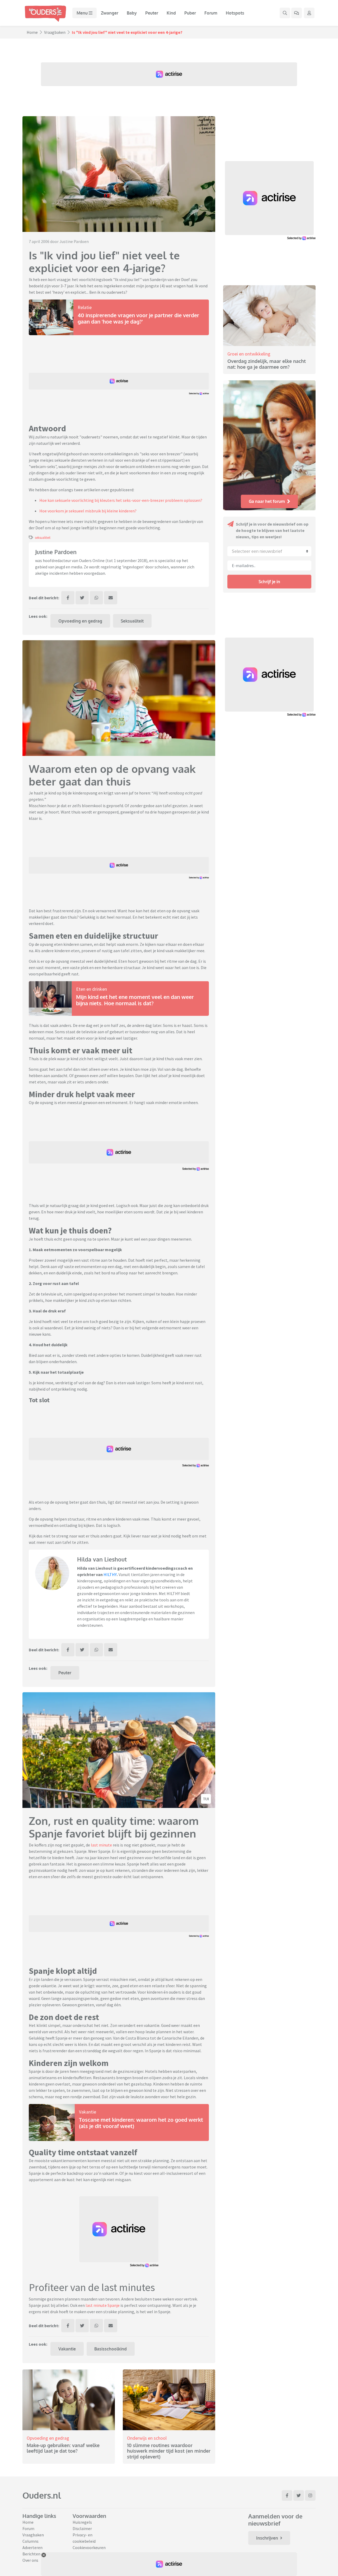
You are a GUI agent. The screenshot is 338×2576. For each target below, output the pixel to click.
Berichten (31, 2554)
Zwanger (110, 13)
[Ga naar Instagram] (310, 2495)
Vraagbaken (55, 32)
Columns (30, 2541)
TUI (206, 1799)
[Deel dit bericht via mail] (111, 598)
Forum (211, 13)
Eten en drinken (91, 989)
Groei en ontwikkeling (249, 354)
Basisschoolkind (111, 2349)
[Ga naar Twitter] (299, 2495)
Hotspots (235, 13)
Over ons (30, 2560)
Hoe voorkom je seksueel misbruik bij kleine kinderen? (88, 511)
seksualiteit (43, 537)
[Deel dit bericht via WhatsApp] (96, 598)
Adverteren (32, 2547)
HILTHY (110, 1574)
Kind (171, 13)
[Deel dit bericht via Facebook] (68, 598)
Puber (190, 13)
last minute (101, 1845)
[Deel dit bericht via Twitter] (82, 598)
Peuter (152, 13)
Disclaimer (82, 2528)
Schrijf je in (269, 582)
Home (32, 32)
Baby (132, 13)
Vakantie (88, 2112)
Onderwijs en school (147, 2438)
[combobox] (269, 551)
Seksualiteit (132, 621)
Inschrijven (267, 2538)
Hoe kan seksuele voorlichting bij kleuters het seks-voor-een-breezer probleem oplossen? (121, 500)
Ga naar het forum (267, 501)
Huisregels (82, 2522)
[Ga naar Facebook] (287, 2495)
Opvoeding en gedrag (80, 621)
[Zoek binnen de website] (285, 13)
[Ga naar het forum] (297, 13)
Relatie (85, 307)
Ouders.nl (42, 2495)
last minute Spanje (103, 2305)
